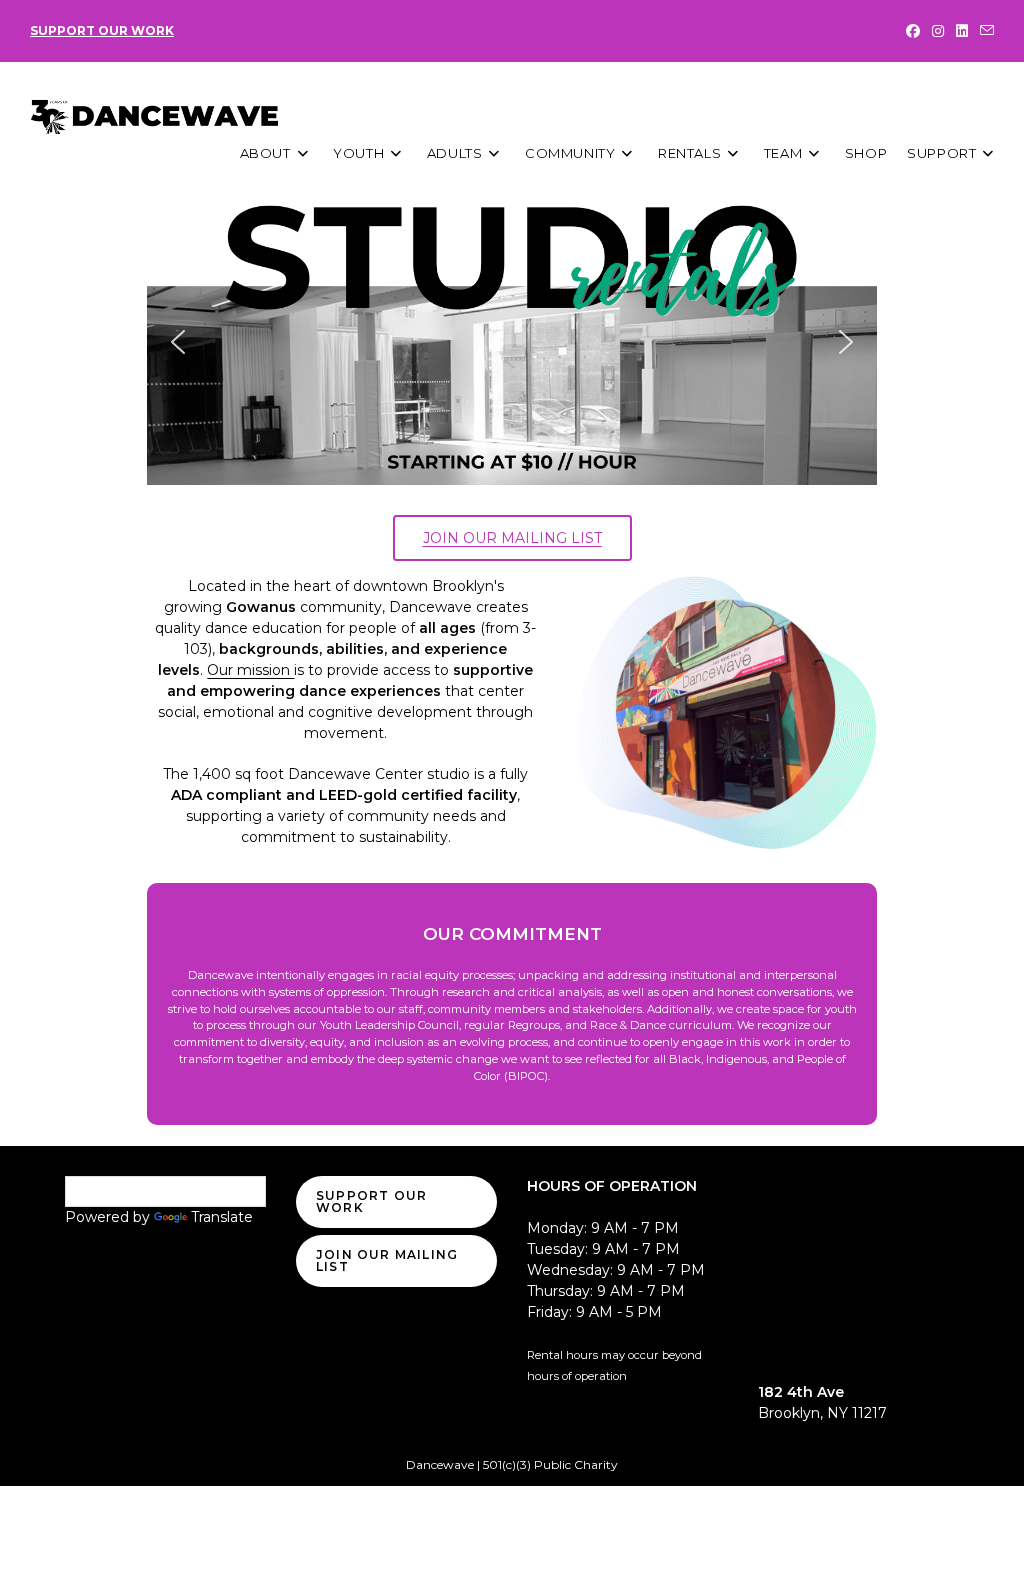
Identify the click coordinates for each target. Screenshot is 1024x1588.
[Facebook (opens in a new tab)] (913, 31)
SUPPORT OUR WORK (102, 30)
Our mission (250, 670)
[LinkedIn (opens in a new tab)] (962, 31)
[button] (512, 342)
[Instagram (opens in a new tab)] (938, 31)
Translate (222, 1217)
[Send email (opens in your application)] (984, 31)
